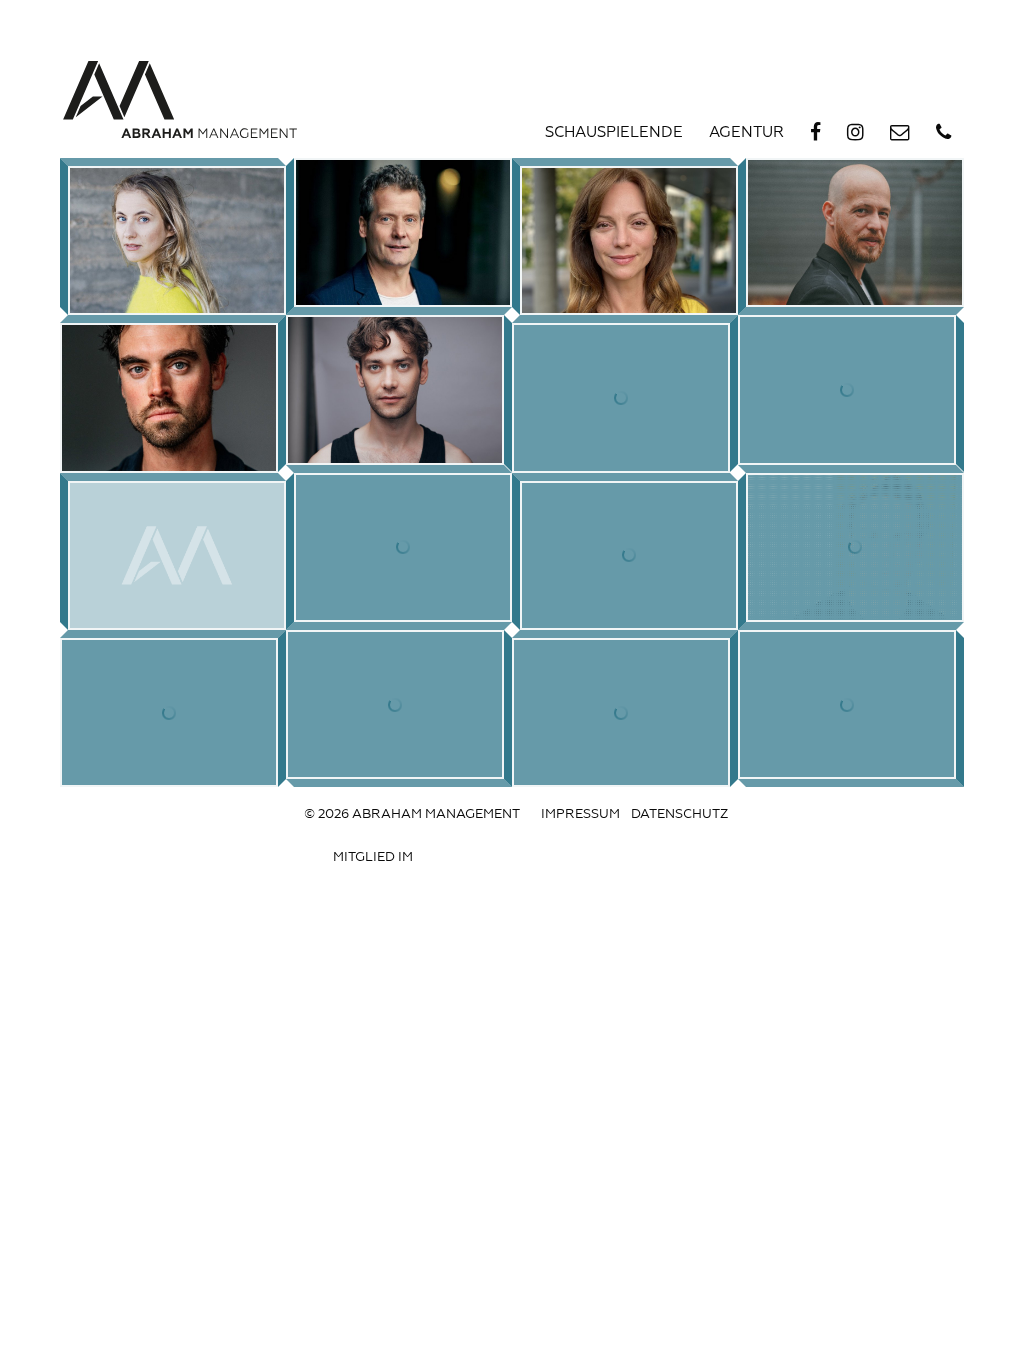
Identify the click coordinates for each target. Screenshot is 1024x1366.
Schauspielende (614, 133)
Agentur (746, 133)
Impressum (580, 814)
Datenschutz (679, 814)
